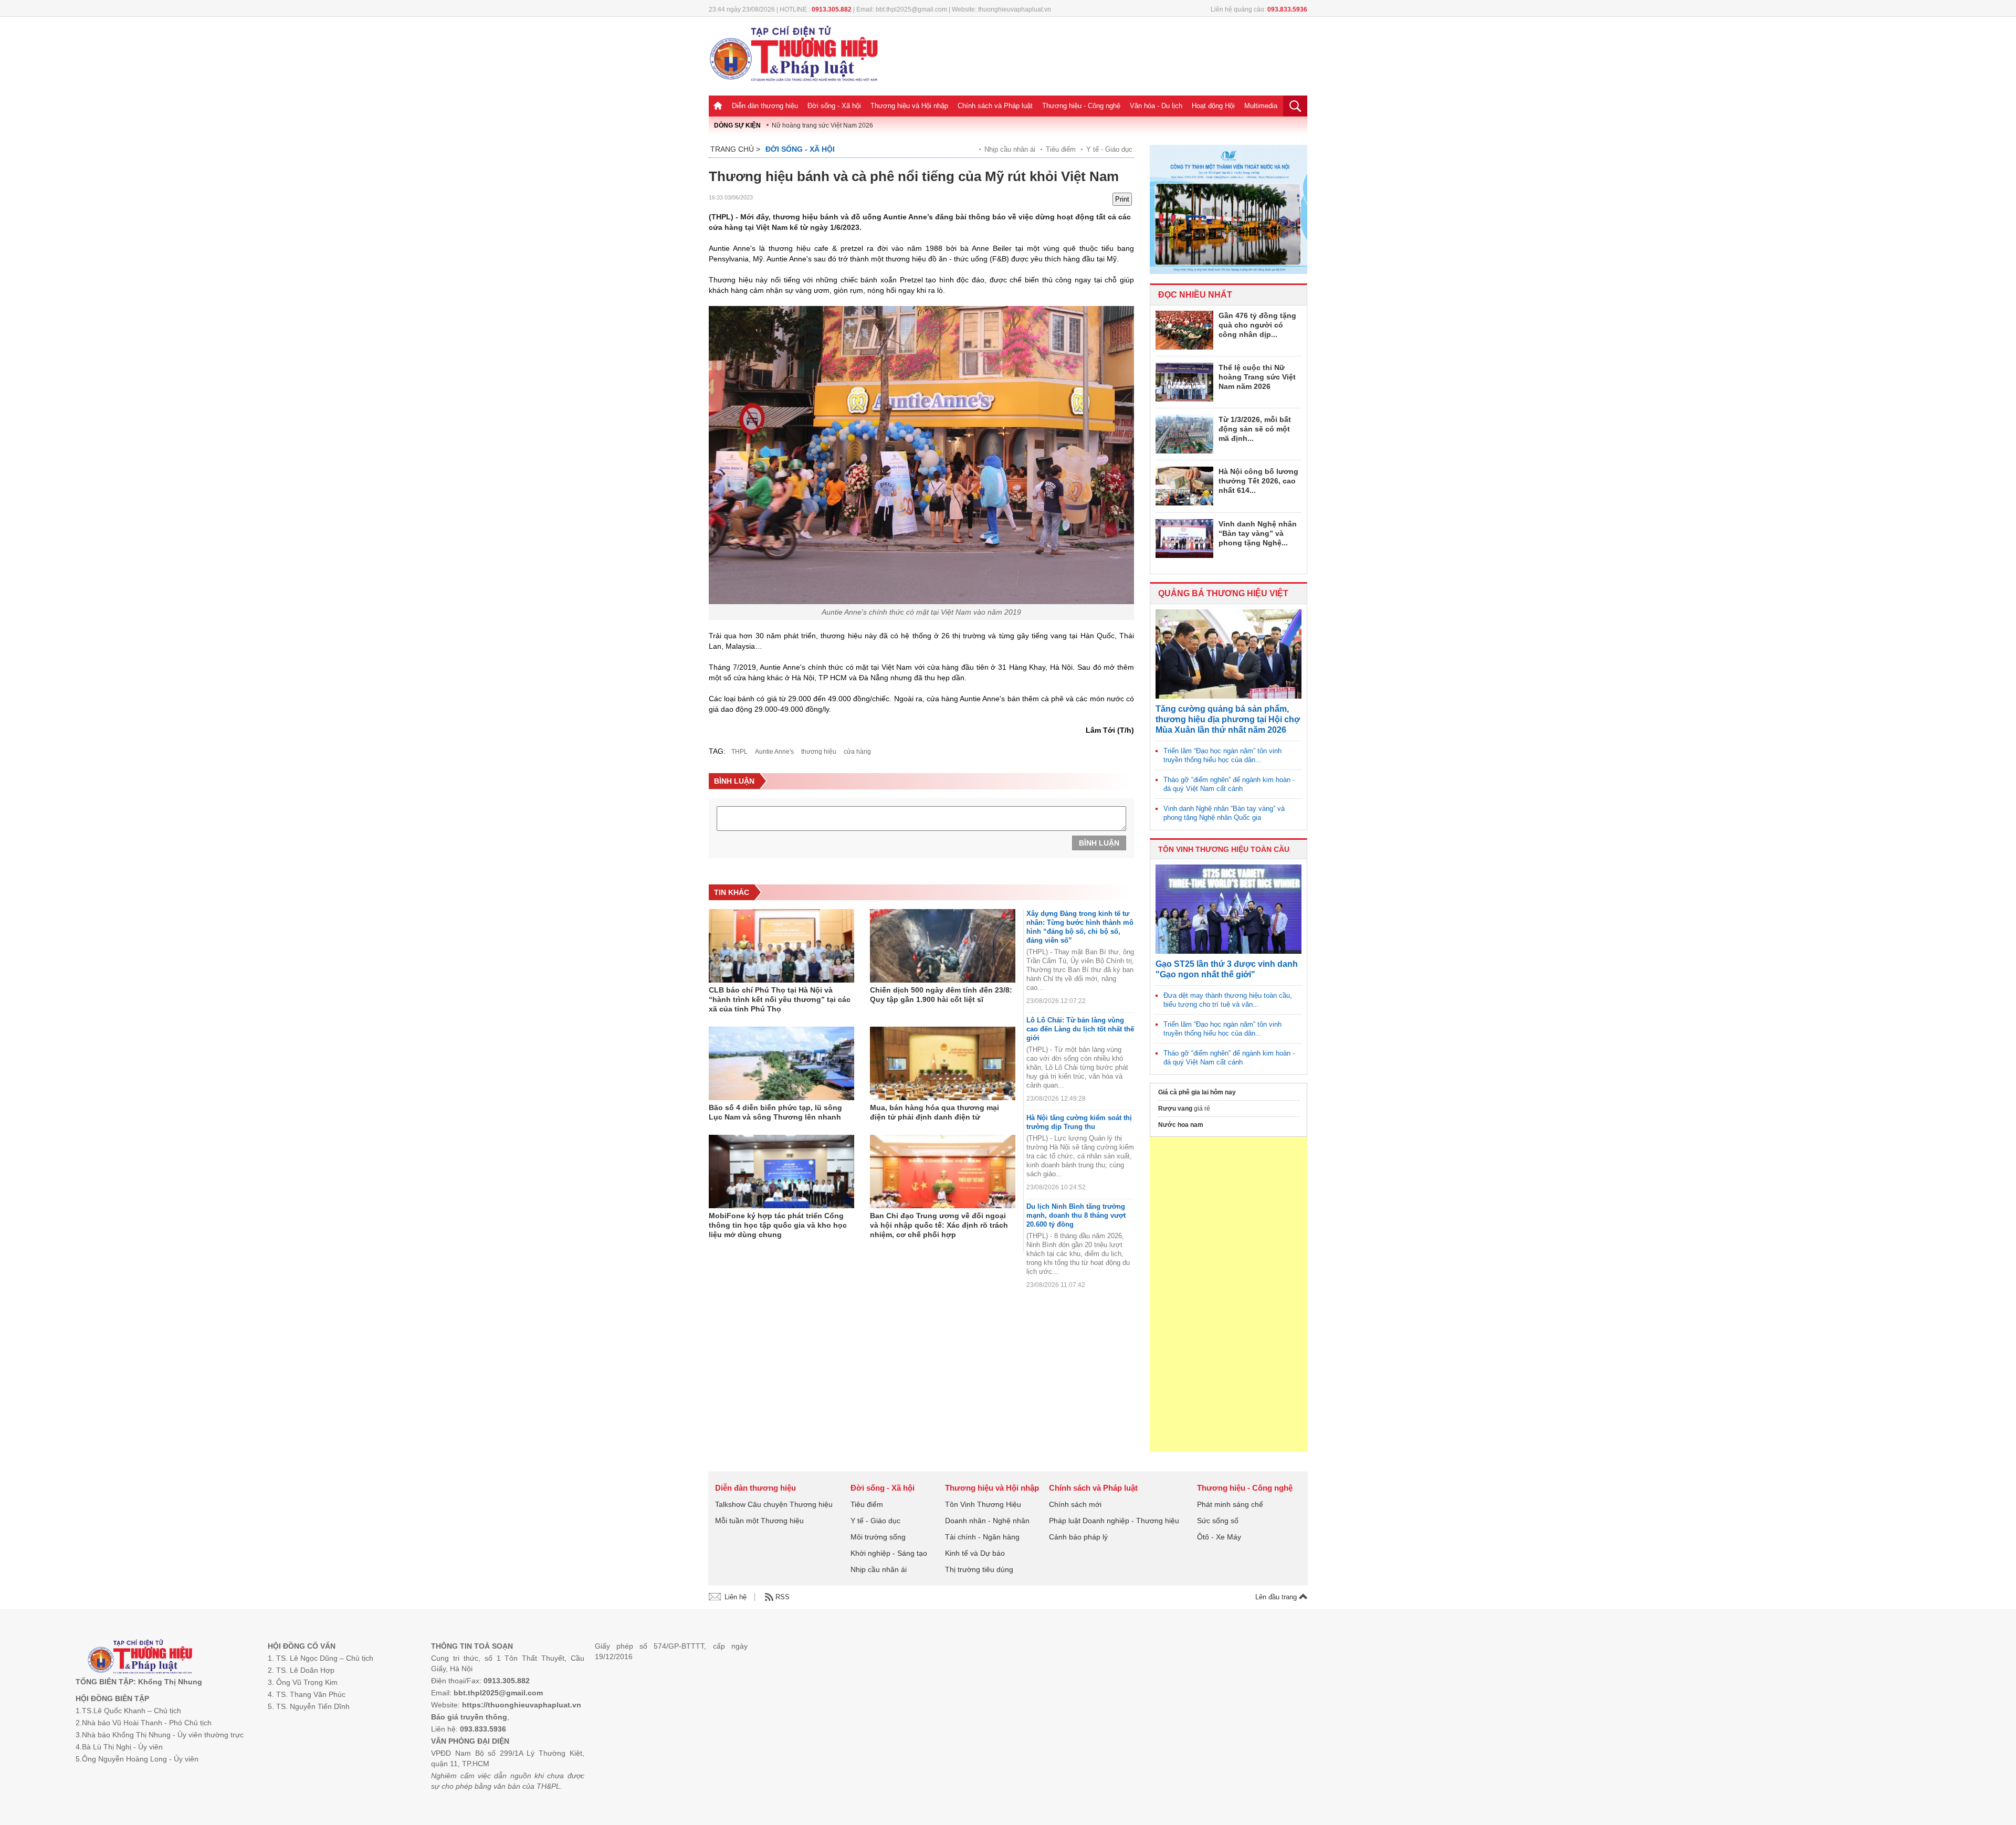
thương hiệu (819, 752)
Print (1122, 199)
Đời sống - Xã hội (834, 106)
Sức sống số (1218, 1521)
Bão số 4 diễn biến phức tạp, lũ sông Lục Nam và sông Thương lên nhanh (775, 1112)
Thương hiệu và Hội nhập (909, 106)
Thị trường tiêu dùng (979, 1569)
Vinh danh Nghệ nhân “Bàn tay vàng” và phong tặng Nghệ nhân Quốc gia (1224, 813)
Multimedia (1261, 106)
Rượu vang (1175, 1109)
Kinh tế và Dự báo (975, 1553)
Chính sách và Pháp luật (995, 106)
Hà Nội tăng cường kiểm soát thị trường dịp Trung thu (1079, 1122)
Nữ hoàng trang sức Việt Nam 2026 (822, 125)
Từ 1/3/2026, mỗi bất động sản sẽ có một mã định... (1255, 429)
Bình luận (1099, 843)
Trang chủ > (735, 149)
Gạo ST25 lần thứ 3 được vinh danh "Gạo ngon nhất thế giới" (1227, 969)
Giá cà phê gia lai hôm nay (1197, 1092)
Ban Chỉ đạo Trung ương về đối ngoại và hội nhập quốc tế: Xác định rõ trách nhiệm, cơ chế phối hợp (939, 1225)
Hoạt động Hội (1213, 106)
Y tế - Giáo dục (1109, 149)
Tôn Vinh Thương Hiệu (983, 1504)
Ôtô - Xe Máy (1219, 1537)
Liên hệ (736, 1597)
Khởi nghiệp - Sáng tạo (889, 1553)
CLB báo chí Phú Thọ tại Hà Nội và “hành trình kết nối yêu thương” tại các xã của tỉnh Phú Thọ (780, 999)
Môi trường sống (878, 1537)
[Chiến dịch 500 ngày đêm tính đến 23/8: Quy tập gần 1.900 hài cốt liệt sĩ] (943, 946)
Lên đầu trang (1277, 1597)
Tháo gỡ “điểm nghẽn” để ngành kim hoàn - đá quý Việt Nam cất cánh (1229, 784)
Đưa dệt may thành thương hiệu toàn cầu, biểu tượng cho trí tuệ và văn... (1228, 1000)
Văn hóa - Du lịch (1156, 106)
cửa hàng (857, 752)
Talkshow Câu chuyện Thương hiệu (774, 1504)
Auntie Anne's (774, 752)
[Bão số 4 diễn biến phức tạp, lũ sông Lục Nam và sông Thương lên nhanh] (781, 1063)
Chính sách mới (1075, 1504)
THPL (739, 752)
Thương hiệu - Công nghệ (1081, 106)
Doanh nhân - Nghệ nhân (987, 1521)
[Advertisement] (1228, 1294)
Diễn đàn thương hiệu (765, 106)
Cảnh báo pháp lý (1078, 1537)
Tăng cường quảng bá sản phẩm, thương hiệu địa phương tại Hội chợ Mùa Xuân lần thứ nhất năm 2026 (1228, 719)
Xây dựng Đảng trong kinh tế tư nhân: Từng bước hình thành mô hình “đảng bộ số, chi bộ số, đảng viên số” (1080, 927)
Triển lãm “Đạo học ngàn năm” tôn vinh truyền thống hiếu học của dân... (1222, 755)
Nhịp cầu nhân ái (1010, 149)
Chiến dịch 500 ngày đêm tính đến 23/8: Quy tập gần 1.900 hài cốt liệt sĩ (941, 995)
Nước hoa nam (1181, 1125)
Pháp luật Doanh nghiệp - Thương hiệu (1114, 1521)
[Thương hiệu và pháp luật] (140, 1658)
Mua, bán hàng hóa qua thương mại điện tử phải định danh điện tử (934, 1112)
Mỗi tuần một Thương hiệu (759, 1521)
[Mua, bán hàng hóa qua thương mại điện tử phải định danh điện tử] (943, 1063)
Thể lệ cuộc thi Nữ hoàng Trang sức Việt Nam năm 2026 (1257, 377)
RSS (783, 1597)
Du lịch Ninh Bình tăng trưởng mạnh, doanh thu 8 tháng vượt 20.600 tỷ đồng (1076, 1215)
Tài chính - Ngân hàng (982, 1537)
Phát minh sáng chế (1230, 1504)
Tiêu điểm (1061, 149)
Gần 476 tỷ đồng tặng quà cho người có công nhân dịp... (1257, 325)
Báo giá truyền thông (469, 1717)
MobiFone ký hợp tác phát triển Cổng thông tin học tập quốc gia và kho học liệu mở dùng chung (778, 1225)
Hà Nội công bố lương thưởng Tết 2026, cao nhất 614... (1258, 481)
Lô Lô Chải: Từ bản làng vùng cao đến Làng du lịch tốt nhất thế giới (1080, 1029)
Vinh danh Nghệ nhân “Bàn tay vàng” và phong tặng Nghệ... (1258, 533)
